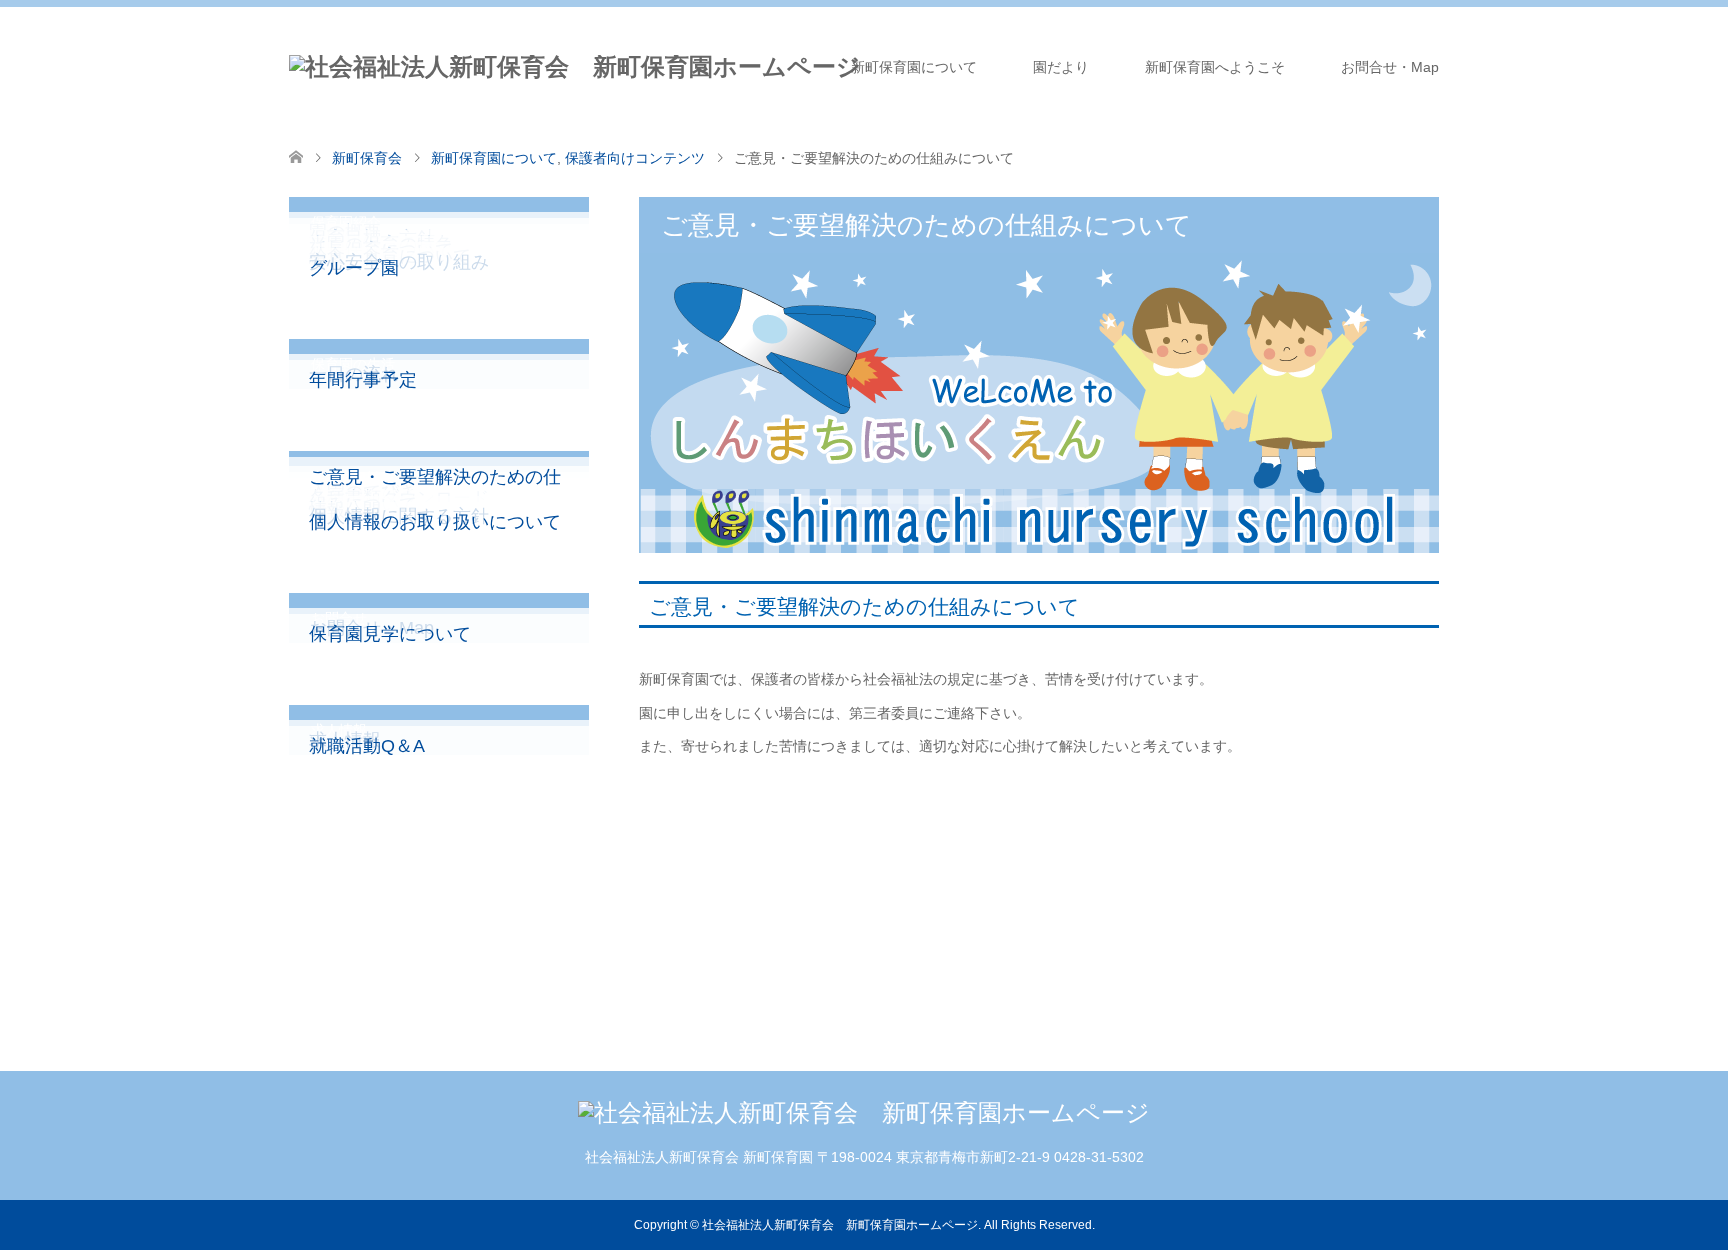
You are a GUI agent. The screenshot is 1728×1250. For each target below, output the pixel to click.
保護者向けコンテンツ (635, 158)
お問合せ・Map (1390, 67)
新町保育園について (914, 67)
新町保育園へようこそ (1215, 67)
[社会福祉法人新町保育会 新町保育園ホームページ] (575, 67)
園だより (1061, 67)
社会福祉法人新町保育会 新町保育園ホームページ (840, 1225)
